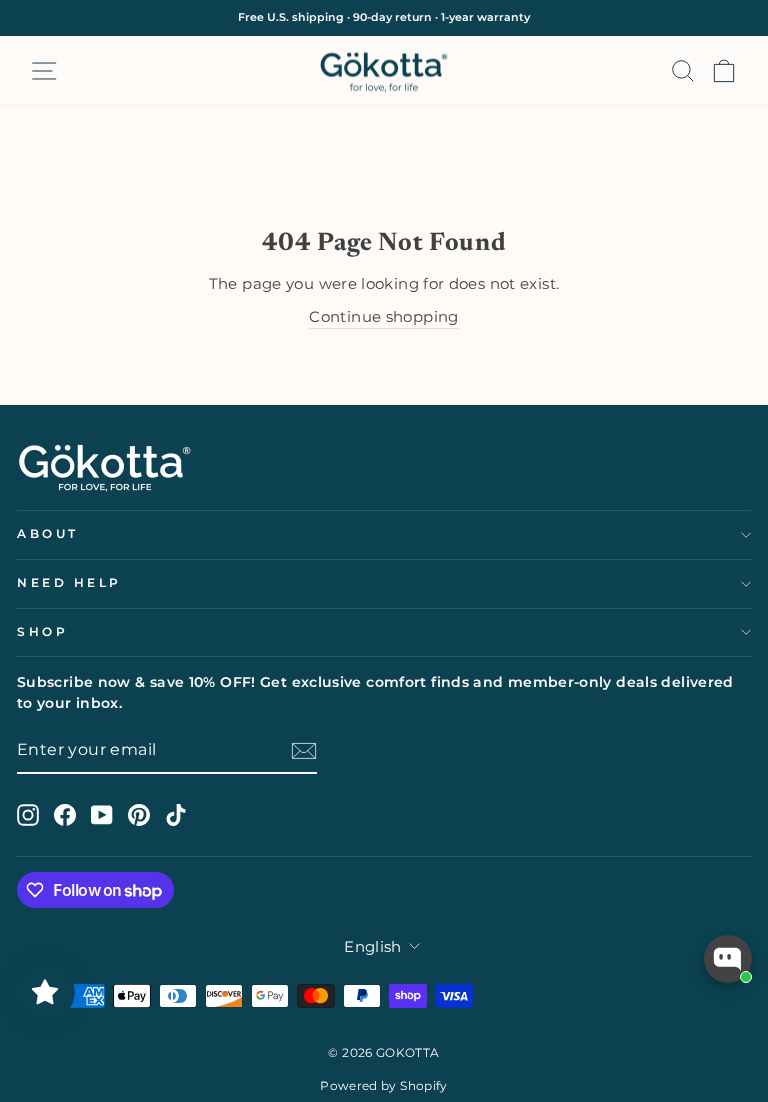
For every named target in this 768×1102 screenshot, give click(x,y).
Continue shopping (383, 317)
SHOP (42, 632)
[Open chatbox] (728, 959)
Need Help (69, 583)
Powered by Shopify (384, 1085)
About (48, 534)
